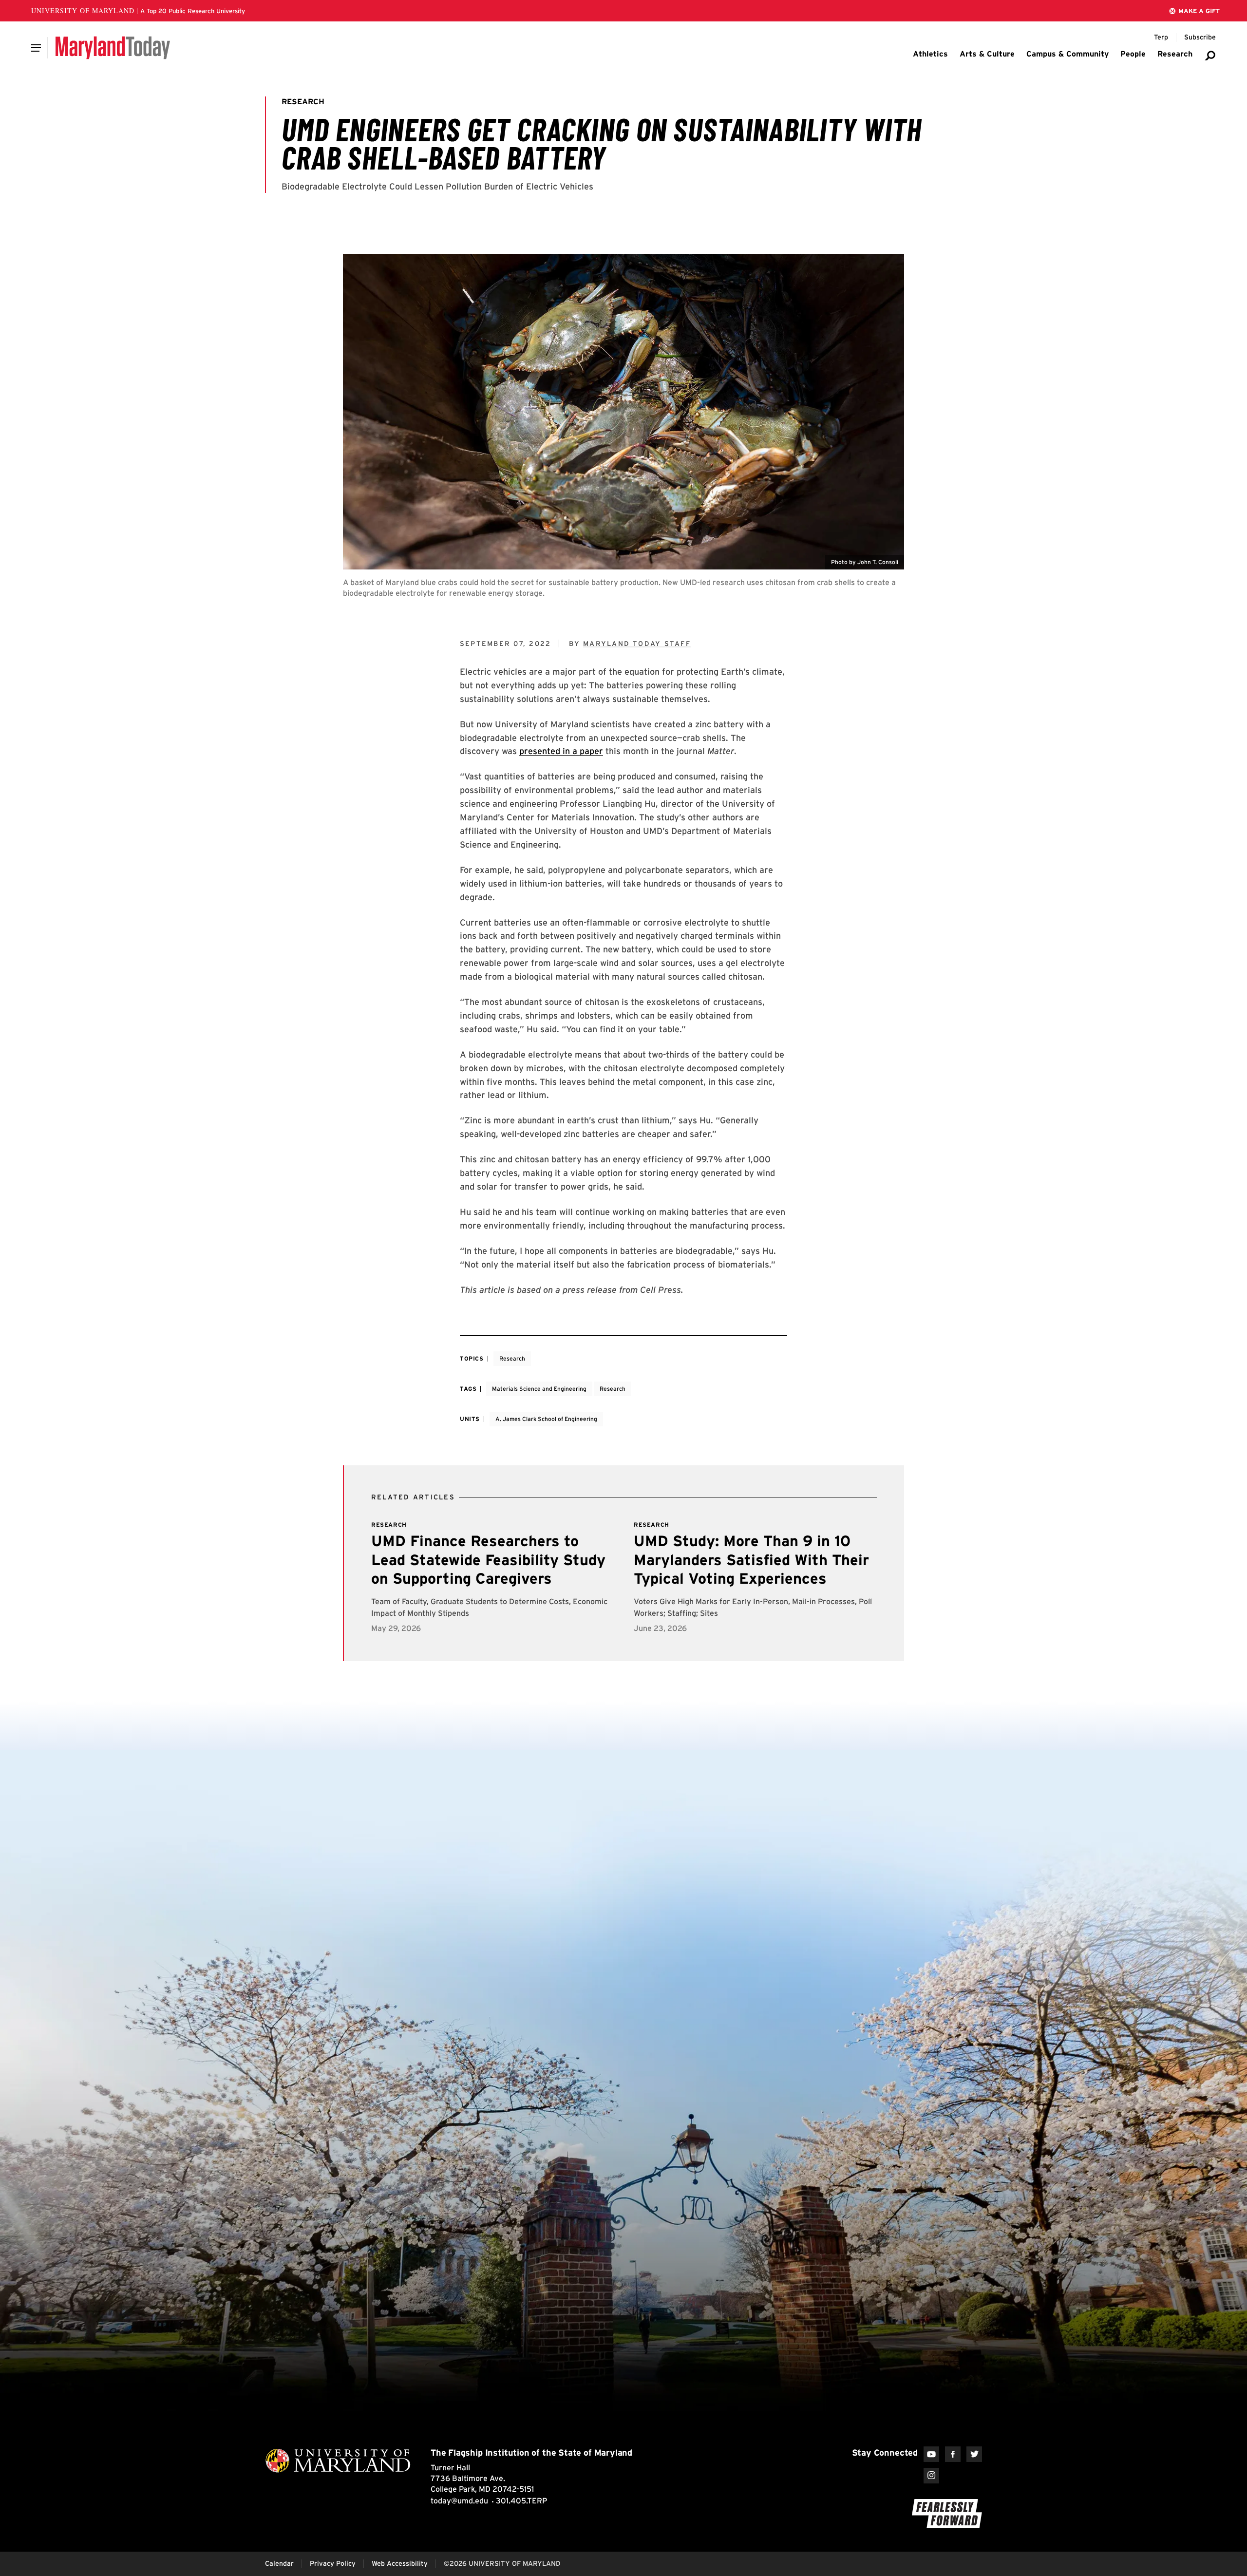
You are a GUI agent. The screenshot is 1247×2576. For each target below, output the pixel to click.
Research (512, 1358)
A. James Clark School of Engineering (546, 1419)
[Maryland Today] (113, 48)
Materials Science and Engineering (539, 1389)
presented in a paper (561, 751)
